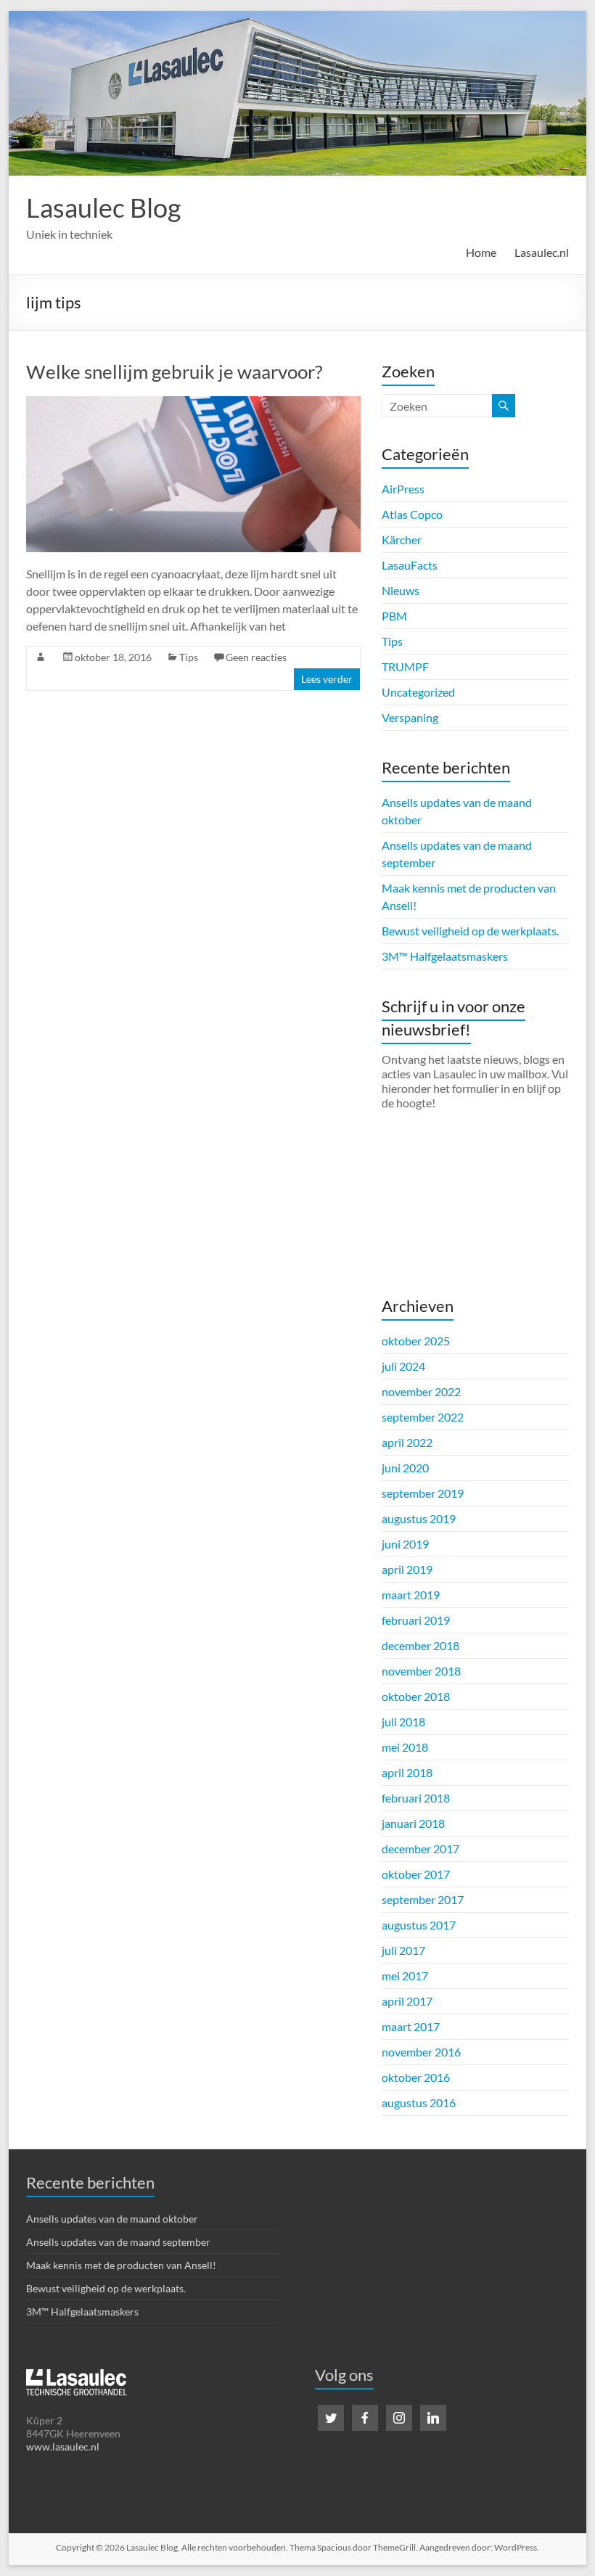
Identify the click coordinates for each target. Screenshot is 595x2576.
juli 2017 (403, 1950)
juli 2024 (403, 1366)
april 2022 (407, 1442)
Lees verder (327, 679)
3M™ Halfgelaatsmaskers (445, 956)
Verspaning (410, 717)
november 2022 (421, 1391)
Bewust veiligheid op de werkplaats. (470, 931)
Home (481, 252)
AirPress (403, 489)
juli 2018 (403, 1722)
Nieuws (401, 590)
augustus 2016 (419, 2103)
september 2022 (423, 1417)
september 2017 (423, 1899)
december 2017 (420, 1849)
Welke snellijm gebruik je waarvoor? (174, 372)
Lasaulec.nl (542, 252)
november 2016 (421, 2052)
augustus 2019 (419, 1518)
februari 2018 (416, 1798)
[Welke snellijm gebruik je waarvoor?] (193, 403)
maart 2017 (411, 2026)
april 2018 (407, 1772)
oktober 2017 (416, 1874)
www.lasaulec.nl (63, 2446)
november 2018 (421, 1671)
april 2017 (407, 2001)
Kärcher (402, 540)
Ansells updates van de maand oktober (112, 2219)
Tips (189, 657)
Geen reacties (256, 657)
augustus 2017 (419, 1925)
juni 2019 (405, 1544)
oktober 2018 (416, 1696)
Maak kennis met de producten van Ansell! (121, 2265)
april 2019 (407, 1569)
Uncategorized (418, 692)
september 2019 (423, 1493)
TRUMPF (405, 666)
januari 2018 (413, 1823)
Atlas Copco (412, 514)
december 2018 (420, 1645)
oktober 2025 (416, 1341)
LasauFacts (410, 565)
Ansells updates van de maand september (118, 2242)
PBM (394, 616)
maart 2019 (411, 1595)
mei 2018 (405, 1747)
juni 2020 (405, 1468)
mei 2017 (405, 1976)
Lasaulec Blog (103, 208)
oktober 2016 (416, 2077)
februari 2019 (416, 1620)
